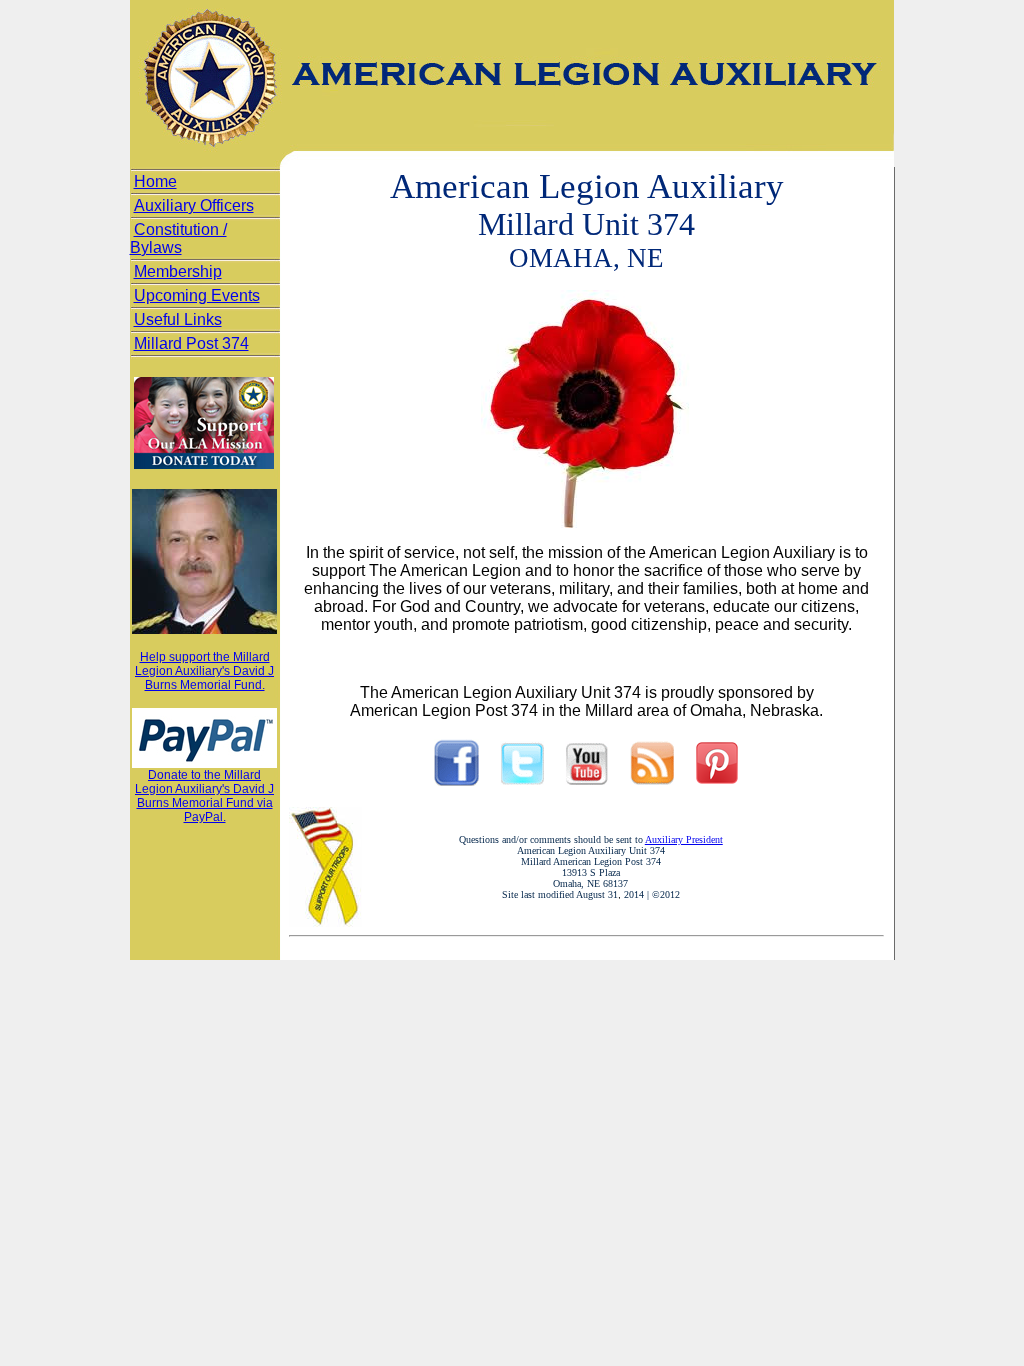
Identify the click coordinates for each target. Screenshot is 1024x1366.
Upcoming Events (197, 295)
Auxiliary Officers (194, 205)
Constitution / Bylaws (178, 238)
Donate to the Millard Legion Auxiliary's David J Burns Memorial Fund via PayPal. (204, 796)
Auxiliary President (684, 839)
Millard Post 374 (191, 343)
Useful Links (178, 319)
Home (155, 181)
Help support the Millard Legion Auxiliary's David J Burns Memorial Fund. (204, 671)
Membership (178, 271)
